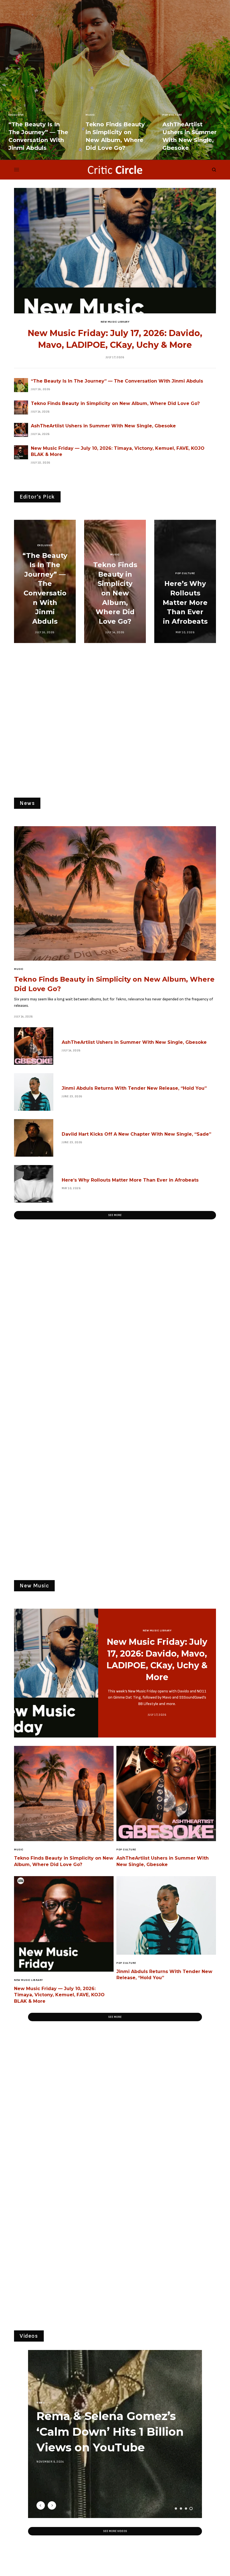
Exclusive (16, 115)
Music (90, 115)
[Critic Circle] (115, 170)
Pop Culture (172, 115)
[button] (115, 1215)
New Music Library (115, 322)
